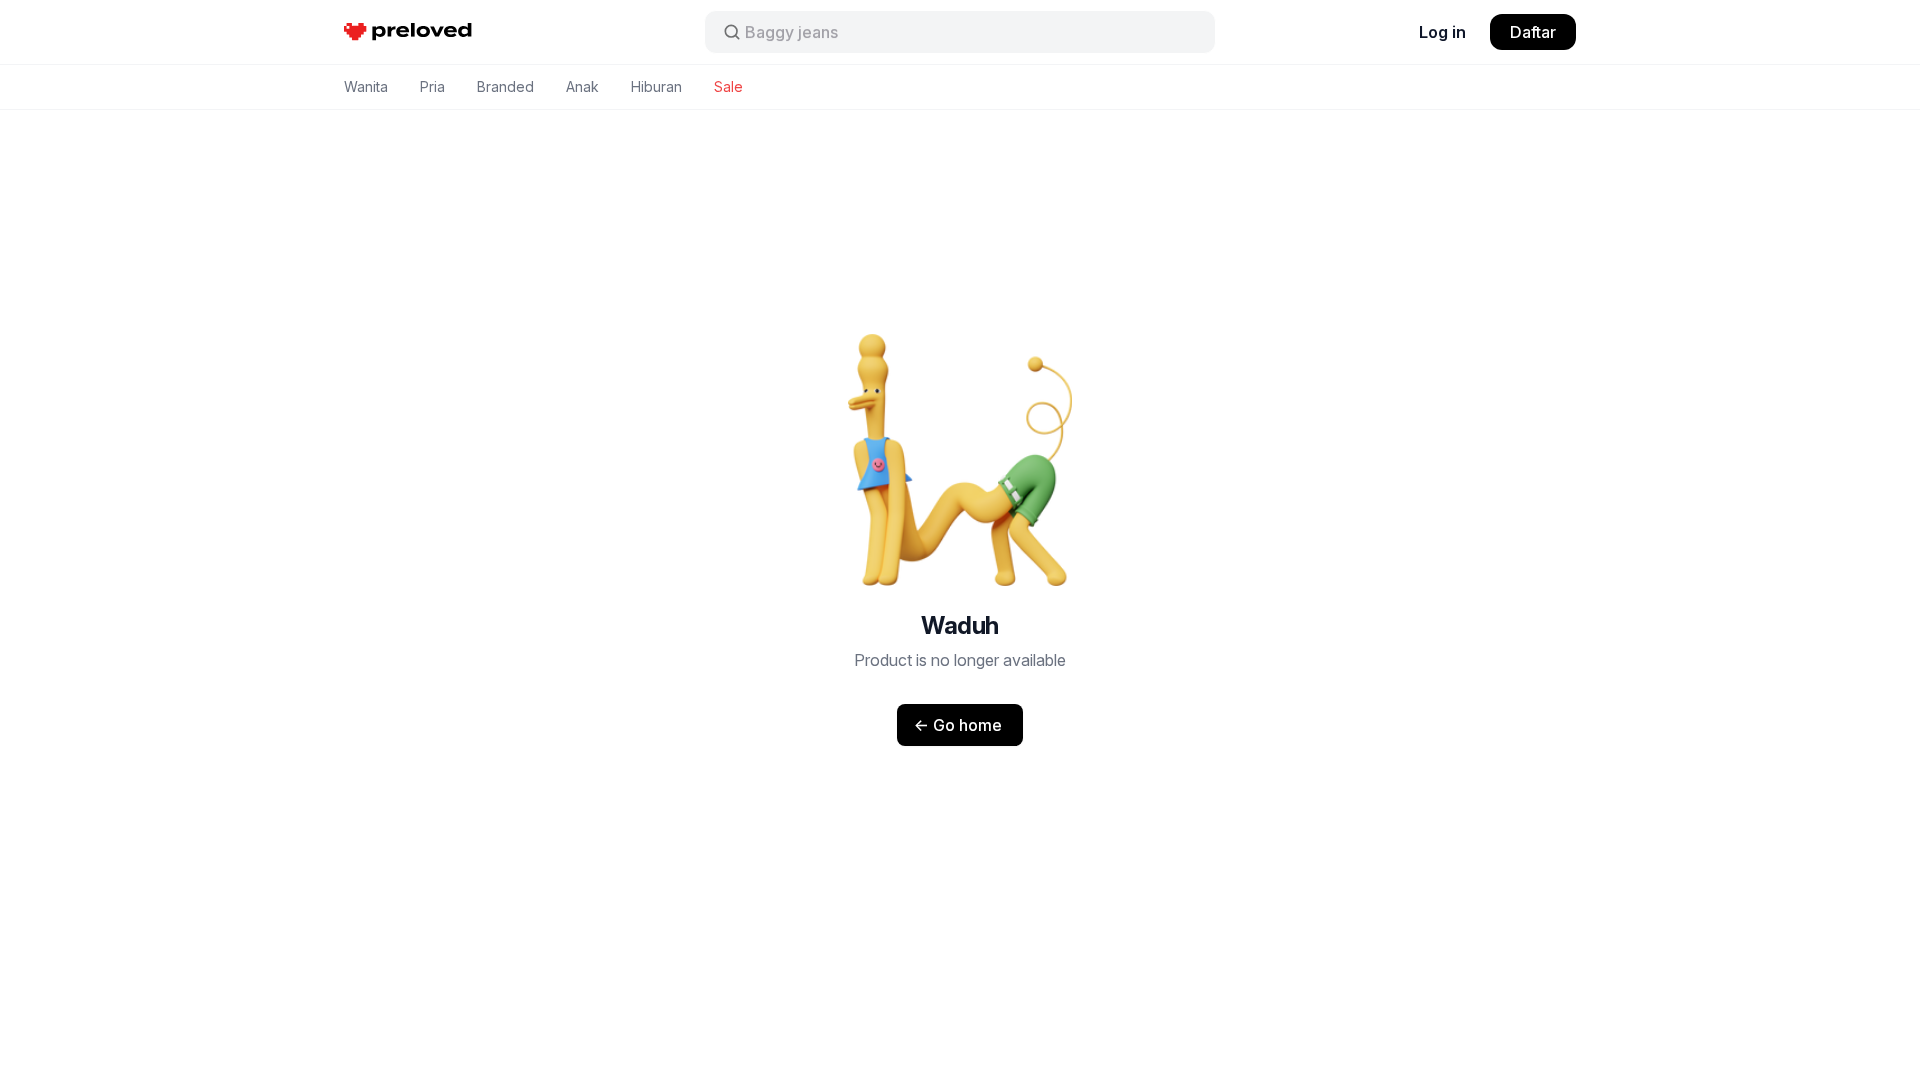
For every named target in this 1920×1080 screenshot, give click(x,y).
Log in (1442, 32)
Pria (432, 86)
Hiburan (656, 86)
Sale (728, 86)
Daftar (1533, 32)
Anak (582, 86)
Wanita (366, 86)
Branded (505, 86)
